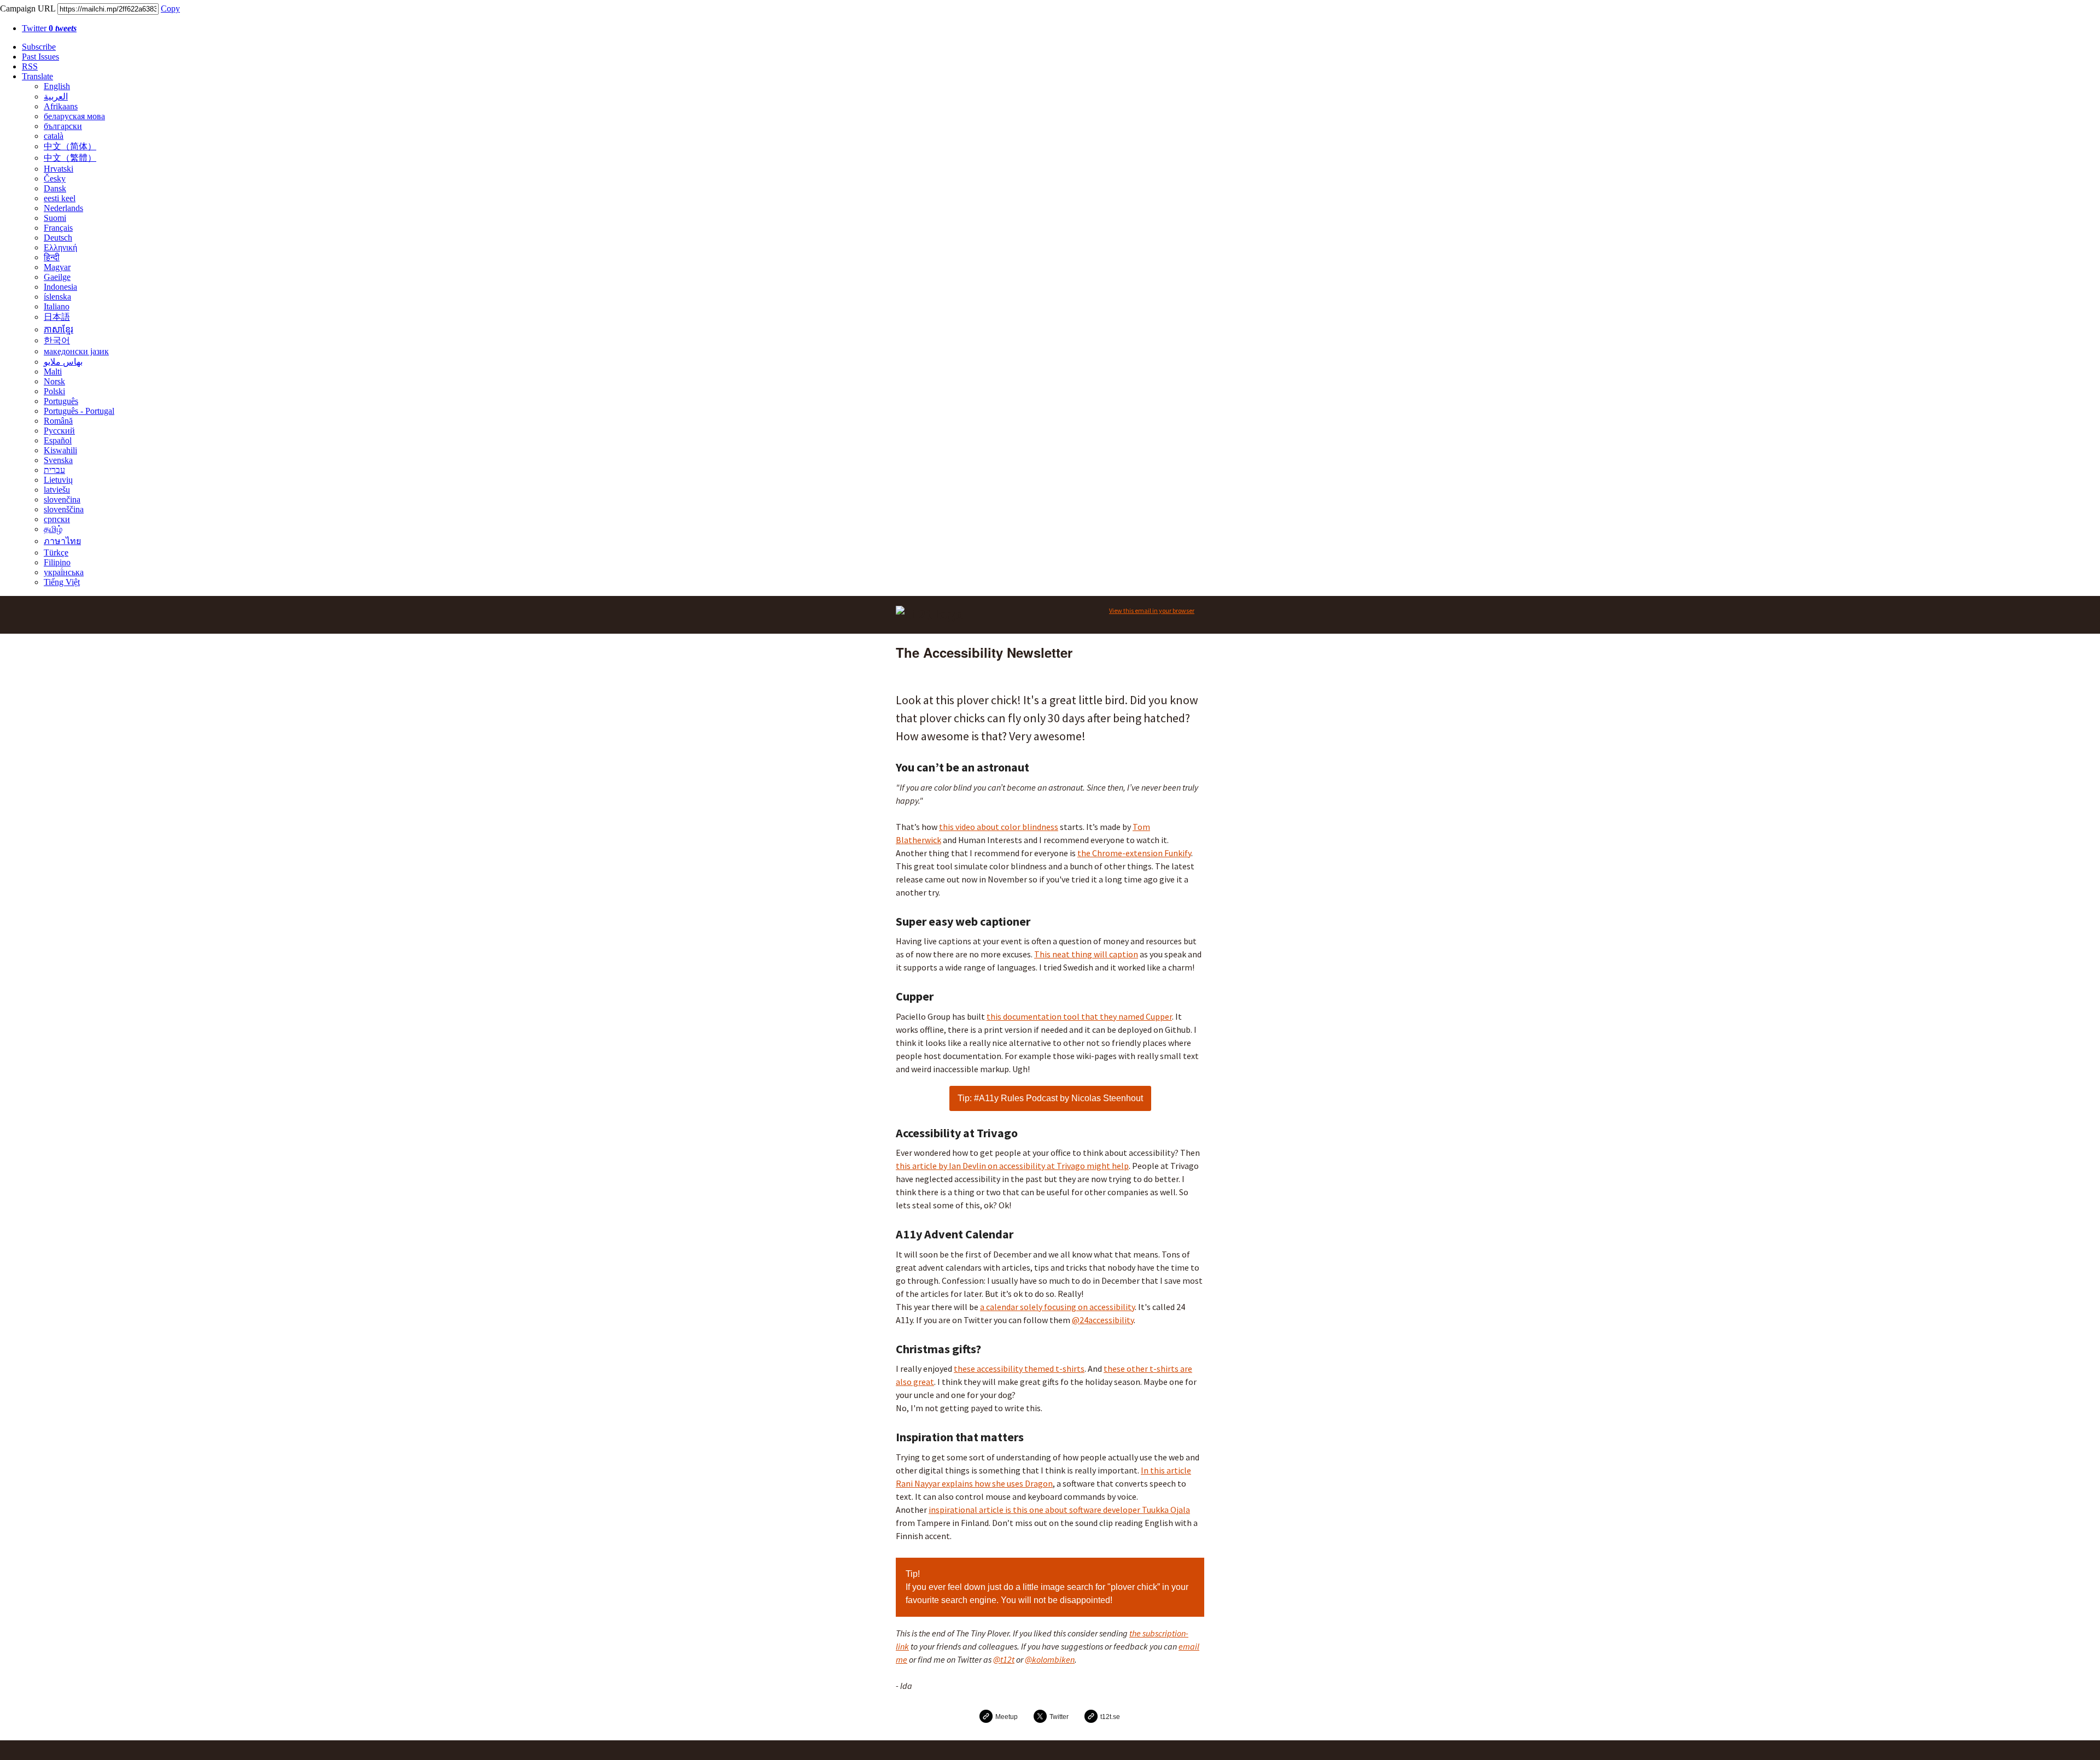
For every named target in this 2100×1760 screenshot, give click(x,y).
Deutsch (58, 238)
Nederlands (63, 208)
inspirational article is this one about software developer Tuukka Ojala (1059, 1510)
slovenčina (62, 499)
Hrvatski (59, 169)
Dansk (55, 188)
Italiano (57, 306)
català (54, 136)
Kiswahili (60, 450)
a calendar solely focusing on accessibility (1057, 1307)
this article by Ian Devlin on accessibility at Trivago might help (1012, 1166)
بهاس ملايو (63, 362)
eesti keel (60, 198)
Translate (37, 76)
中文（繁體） (70, 158)
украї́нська (64, 572)
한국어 (57, 340)
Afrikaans (61, 106)
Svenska (58, 460)
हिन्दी (52, 257)
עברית (54, 470)
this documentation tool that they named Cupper (1079, 1016)
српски (57, 519)
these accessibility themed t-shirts (1019, 1369)
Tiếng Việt (62, 582)
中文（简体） (70, 146)
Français (58, 228)
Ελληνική (60, 247)
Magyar (57, 267)
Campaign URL (28, 8)
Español (58, 440)
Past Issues (40, 57)
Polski (54, 391)
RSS (30, 66)
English (57, 86)
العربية (56, 97)
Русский (59, 431)
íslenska (57, 297)
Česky (55, 179)
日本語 (57, 317)
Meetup (1007, 1717)
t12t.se (1110, 1717)
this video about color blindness (999, 827)
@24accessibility (1103, 1320)
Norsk (54, 381)
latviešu (57, 490)
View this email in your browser (1152, 610)
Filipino (57, 562)
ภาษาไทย (62, 541)
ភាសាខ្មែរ (59, 329)
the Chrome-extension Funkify (1134, 853)
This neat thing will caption (1086, 954)
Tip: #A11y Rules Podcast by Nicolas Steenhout (1050, 1098)
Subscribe (39, 47)
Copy (170, 8)
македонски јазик (76, 351)
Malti (53, 372)
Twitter (49, 28)
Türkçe (56, 552)
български (63, 126)
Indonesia (60, 287)
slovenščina (64, 509)
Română (58, 421)
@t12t (1004, 1659)
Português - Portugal (79, 411)
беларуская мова (74, 116)
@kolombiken (1050, 1659)
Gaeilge (57, 277)
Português (61, 401)
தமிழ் (53, 529)
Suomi (55, 218)
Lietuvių (58, 480)
